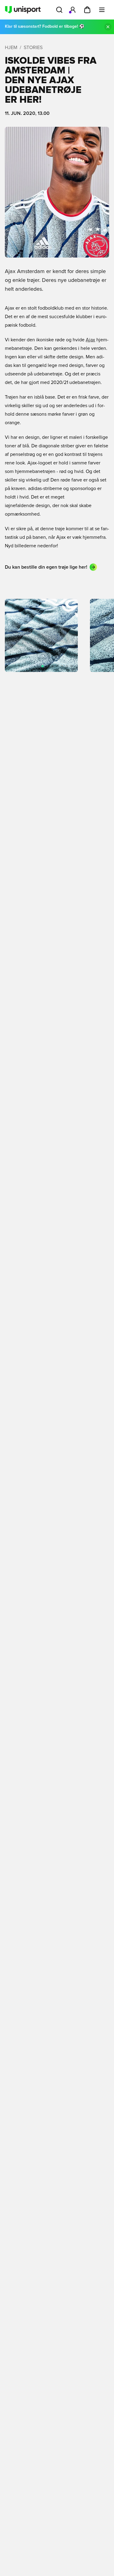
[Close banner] (108, 27)
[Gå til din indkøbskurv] (87, 10)
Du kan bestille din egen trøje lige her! (46, 567)
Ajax (90, 340)
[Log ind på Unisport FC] (73, 10)
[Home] (23, 10)
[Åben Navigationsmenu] (102, 10)
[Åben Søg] (59, 10)
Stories (33, 48)
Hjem (11, 48)
